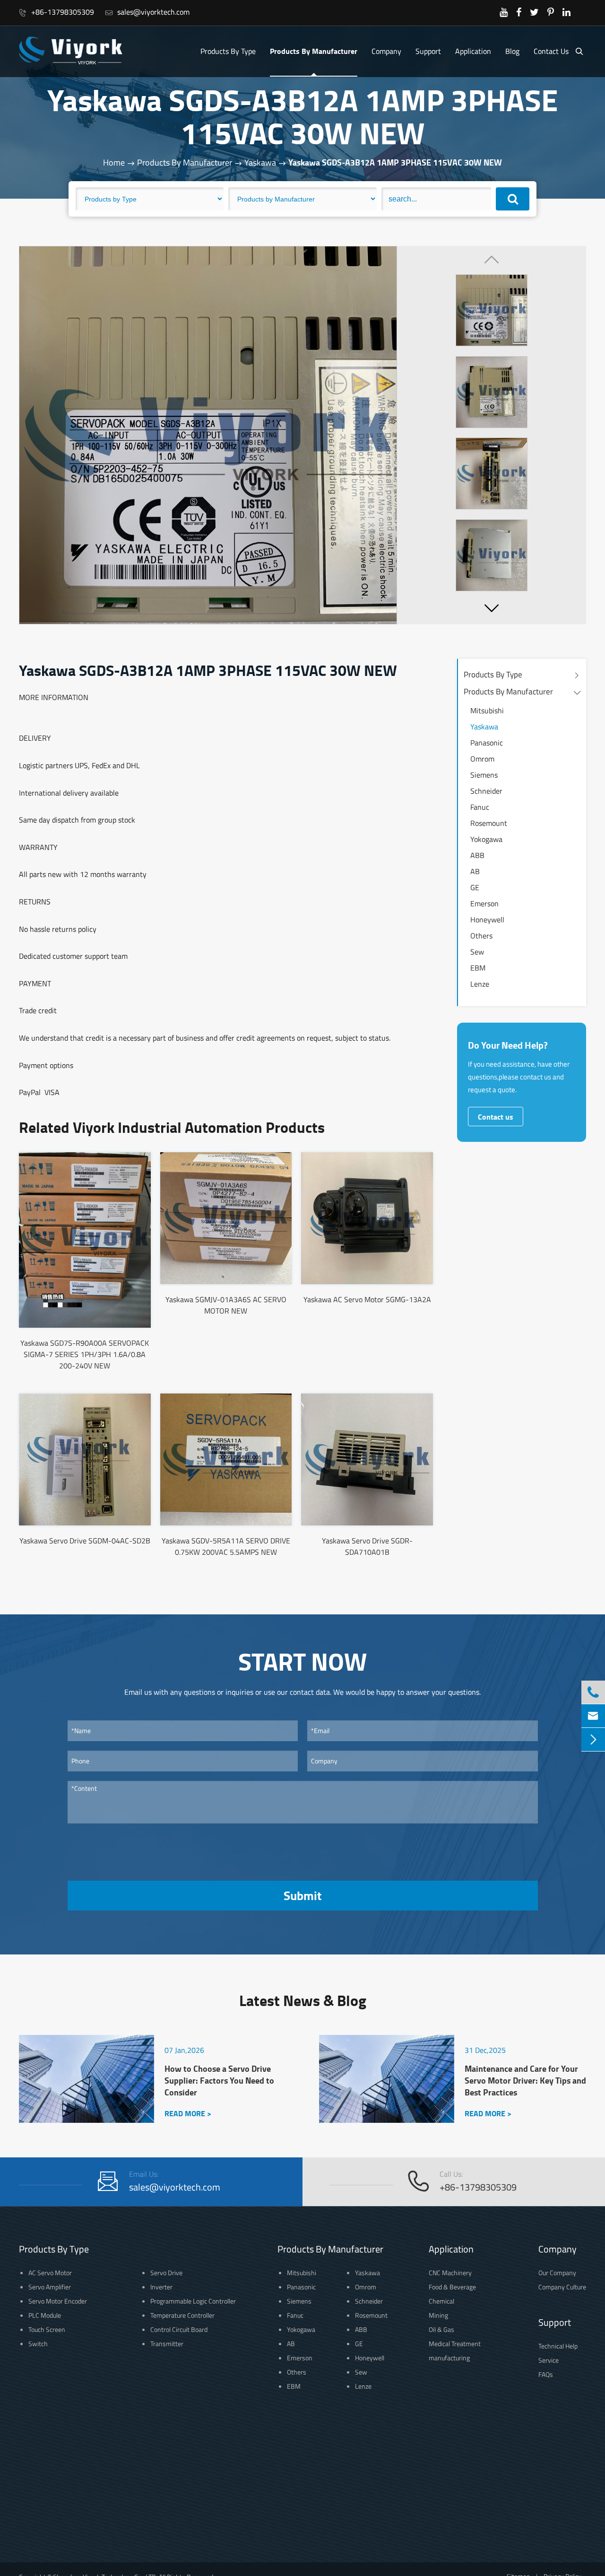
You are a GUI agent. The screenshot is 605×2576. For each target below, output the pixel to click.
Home (114, 162)
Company (386, 51)
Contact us (496, 1117)
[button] (492, 608)
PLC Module (45, 2315)
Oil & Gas (441, 2329)
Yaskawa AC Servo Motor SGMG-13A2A (367, 1299)
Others (481, 936)
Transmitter (167, 2344)
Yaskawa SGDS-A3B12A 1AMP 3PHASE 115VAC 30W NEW (395, 162)
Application (473, 51)
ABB (477, 855)
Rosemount (489, 823)
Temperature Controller (182, 2315)
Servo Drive (166, 2273)
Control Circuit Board (179, 2329)
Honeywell (487, 920)
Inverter (161, 2287)
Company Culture (562, 2287)
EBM (478, 968)
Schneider (486, 791)
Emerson (484, 903)
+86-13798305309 (56, 12)
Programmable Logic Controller (193, 2301)
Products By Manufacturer (314, 51)
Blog (512, 51)
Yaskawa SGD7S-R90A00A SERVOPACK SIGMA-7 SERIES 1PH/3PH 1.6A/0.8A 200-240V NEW (85, 1354)
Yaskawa (260, 162)
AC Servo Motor (50, 2273)
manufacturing (449, 2358)
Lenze (480, 984)
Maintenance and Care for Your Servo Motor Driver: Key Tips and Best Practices (525, 2081)
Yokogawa (486, 839)
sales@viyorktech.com (147, 12)
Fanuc (480, 807)
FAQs (546, 2374)
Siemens (484, 775)
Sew (477, 952)
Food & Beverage (452, 2287)
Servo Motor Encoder (58, 2301)
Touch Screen (47, 2329)
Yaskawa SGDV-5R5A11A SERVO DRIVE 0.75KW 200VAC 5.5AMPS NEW (226, 1546)
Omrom (482, 759)
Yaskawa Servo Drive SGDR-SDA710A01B (367, 1546)
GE (475, 887)
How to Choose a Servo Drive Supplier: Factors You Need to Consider (219, 2081)
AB (475, 871)
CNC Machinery (450, 2273)
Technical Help (558, 2346)
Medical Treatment (455, 2344)
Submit (302, 1895)
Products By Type (228, 51)
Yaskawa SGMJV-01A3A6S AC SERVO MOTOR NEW (226, 1305)
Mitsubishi (487, 710)
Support (428, 51)
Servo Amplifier (50, 2287)
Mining (438, 2315)
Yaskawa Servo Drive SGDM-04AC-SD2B (85, 1541)
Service (549, 2360)
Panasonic (487, 743)
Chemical (441, 2301)
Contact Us (551, 51)
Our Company (557, 2273)
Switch (38, 2344)
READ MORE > (188, 2113)
